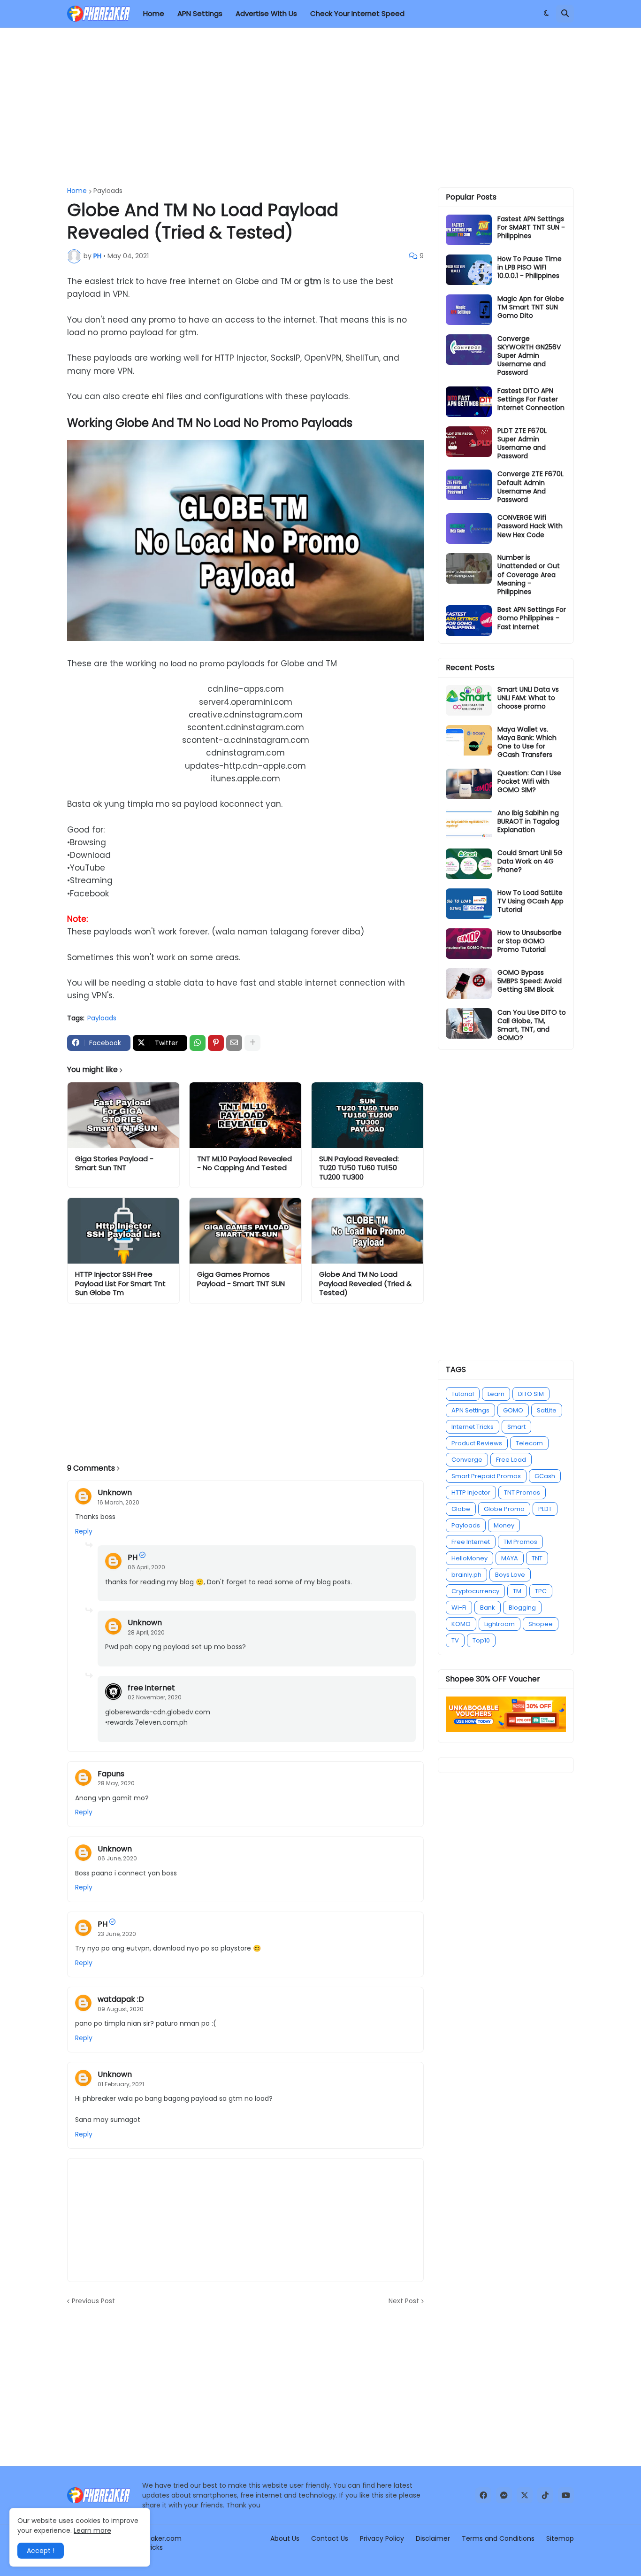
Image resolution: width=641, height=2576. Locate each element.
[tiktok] (545, 2495)
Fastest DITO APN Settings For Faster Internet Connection (531, 399)
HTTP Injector (471, 1492)
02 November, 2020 (155, 1697)
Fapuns (111, 1774)
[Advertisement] (320, 108)
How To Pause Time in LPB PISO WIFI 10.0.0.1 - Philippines (530, 267)
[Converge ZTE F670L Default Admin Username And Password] (469, 485)
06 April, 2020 (146, 1567)
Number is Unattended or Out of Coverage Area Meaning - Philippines (529, 575)
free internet (151, 1688)
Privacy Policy (382, 2538)
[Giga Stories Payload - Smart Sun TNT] (123, 1115)
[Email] (234, 1043)
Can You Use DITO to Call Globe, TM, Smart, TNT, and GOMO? (532, 1025)
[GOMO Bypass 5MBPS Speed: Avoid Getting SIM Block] (469, 983)
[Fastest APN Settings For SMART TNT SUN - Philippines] (469, 230)
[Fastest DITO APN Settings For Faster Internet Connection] (469, 402)
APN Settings (470, 1410)
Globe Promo (504, 1509)
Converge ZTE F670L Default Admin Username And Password (530, 487)
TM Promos (520, 1542)
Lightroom (500, 1624)
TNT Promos (522, 1492)
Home (77, 191)
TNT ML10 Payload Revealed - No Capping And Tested (244, 1163)
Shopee (541, 1624)
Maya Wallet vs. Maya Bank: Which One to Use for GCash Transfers (527, 742)
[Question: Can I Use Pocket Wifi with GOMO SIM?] (469, 784)
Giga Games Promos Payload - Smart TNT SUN (241, 1279)
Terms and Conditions (498, 2538)
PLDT (545, 1509)
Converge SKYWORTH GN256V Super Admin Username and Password (529, 356)
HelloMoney (469, 1558)
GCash (545, 1476)
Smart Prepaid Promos (486, 1476)
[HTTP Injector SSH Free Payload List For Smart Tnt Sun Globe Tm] (123, 1231)
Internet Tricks (473, 1427)
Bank (488, 1608)
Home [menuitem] (154, 13)
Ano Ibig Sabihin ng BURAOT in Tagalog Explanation (528, 821)
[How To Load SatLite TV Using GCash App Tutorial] (469, 904)
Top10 (481, 1640)
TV (455, 1640)
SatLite (547, 1410)
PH (133, 1557)
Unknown (115, 1492)
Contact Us (330, 2538)
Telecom (529, 1443)
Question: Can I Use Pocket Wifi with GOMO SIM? (529, 782)
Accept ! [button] (41, 2551)
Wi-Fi (459, 1608)
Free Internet (471, 1542)
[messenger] (504, 2495)
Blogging (522, 1608)
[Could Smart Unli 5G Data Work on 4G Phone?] (469, 864)
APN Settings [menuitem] (200, 13)
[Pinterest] (216, 1043)
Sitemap (560, 2538)
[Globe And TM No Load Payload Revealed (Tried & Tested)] (367, 1231)
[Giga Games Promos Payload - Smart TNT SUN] (245, 1231)
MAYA (510, 1558)
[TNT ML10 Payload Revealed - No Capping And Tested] (245, 1115)
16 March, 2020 (118, 1502)
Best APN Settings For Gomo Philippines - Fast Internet (532, 618)
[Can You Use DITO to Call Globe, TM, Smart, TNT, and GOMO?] (469, 1023)
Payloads (108, 191)
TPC (541, 1591)
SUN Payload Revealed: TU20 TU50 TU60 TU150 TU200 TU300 (359, 1168)
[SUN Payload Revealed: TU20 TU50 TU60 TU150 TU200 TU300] (367, 1115)
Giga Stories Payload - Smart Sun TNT (114, 1163)
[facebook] (483, 2495)
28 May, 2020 (116, 1783)
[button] (546, 14)
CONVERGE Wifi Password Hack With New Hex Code (530, 526)
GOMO (513, 1410)
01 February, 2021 (121, 2084)
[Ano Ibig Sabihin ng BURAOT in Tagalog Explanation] (469, 824)
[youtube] (566, 2495)
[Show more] (252, 1043)
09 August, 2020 (121, 2009)
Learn (496, 1394)
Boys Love (510, 1575)
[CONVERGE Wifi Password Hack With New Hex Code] (469, 528)
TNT (537, 1558)
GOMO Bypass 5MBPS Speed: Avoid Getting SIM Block (530, 981)
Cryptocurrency (475, 1591)
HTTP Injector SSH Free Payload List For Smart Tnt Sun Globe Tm (120, 1284)
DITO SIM (531, 1394)
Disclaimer (433, 2538)
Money (504, 1525)
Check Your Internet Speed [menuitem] (357, 13)
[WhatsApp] (198, 1043)
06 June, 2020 (117, 1858)
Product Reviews (477, 1443)
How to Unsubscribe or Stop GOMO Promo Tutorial (530, 941)
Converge (467, 1460)
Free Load (511, 1460)
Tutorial (463, 1394)
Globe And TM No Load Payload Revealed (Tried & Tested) (365, 1284)
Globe (461, 1509)
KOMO (461, 1624)
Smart (516, 1427)
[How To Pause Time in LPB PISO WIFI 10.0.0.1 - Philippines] (469, 270)
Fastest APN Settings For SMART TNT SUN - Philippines (531, 228)
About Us (285, 2538)
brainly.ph (466, 1575)
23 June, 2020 (117, 1934)
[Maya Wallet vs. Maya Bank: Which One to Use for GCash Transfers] (469, 740)
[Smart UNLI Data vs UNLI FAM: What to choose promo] (469, 700)
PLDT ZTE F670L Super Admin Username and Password (522, 443)
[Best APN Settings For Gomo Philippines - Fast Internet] (469, 621)
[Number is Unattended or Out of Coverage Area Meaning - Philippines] (469, 568)
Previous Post (93, 2301)
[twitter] (525, 2495)
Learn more (92, 2530)
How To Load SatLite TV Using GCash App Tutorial (530, 901)
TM (517, 1591)
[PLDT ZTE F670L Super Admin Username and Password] (469, 442)
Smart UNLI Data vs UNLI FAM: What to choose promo (528, 698)
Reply (84, 1531)
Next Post (404, 2301)
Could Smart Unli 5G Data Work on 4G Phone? (530, 861)
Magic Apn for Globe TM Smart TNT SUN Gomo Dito (531, 307)
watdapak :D (121, 1999)
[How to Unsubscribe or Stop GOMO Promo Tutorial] (469, 944)
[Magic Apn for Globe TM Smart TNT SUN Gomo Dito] (469, 310)
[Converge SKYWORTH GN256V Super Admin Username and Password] (469, 350)
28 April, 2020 (146, 1632)
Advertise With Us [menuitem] (266, 13)
